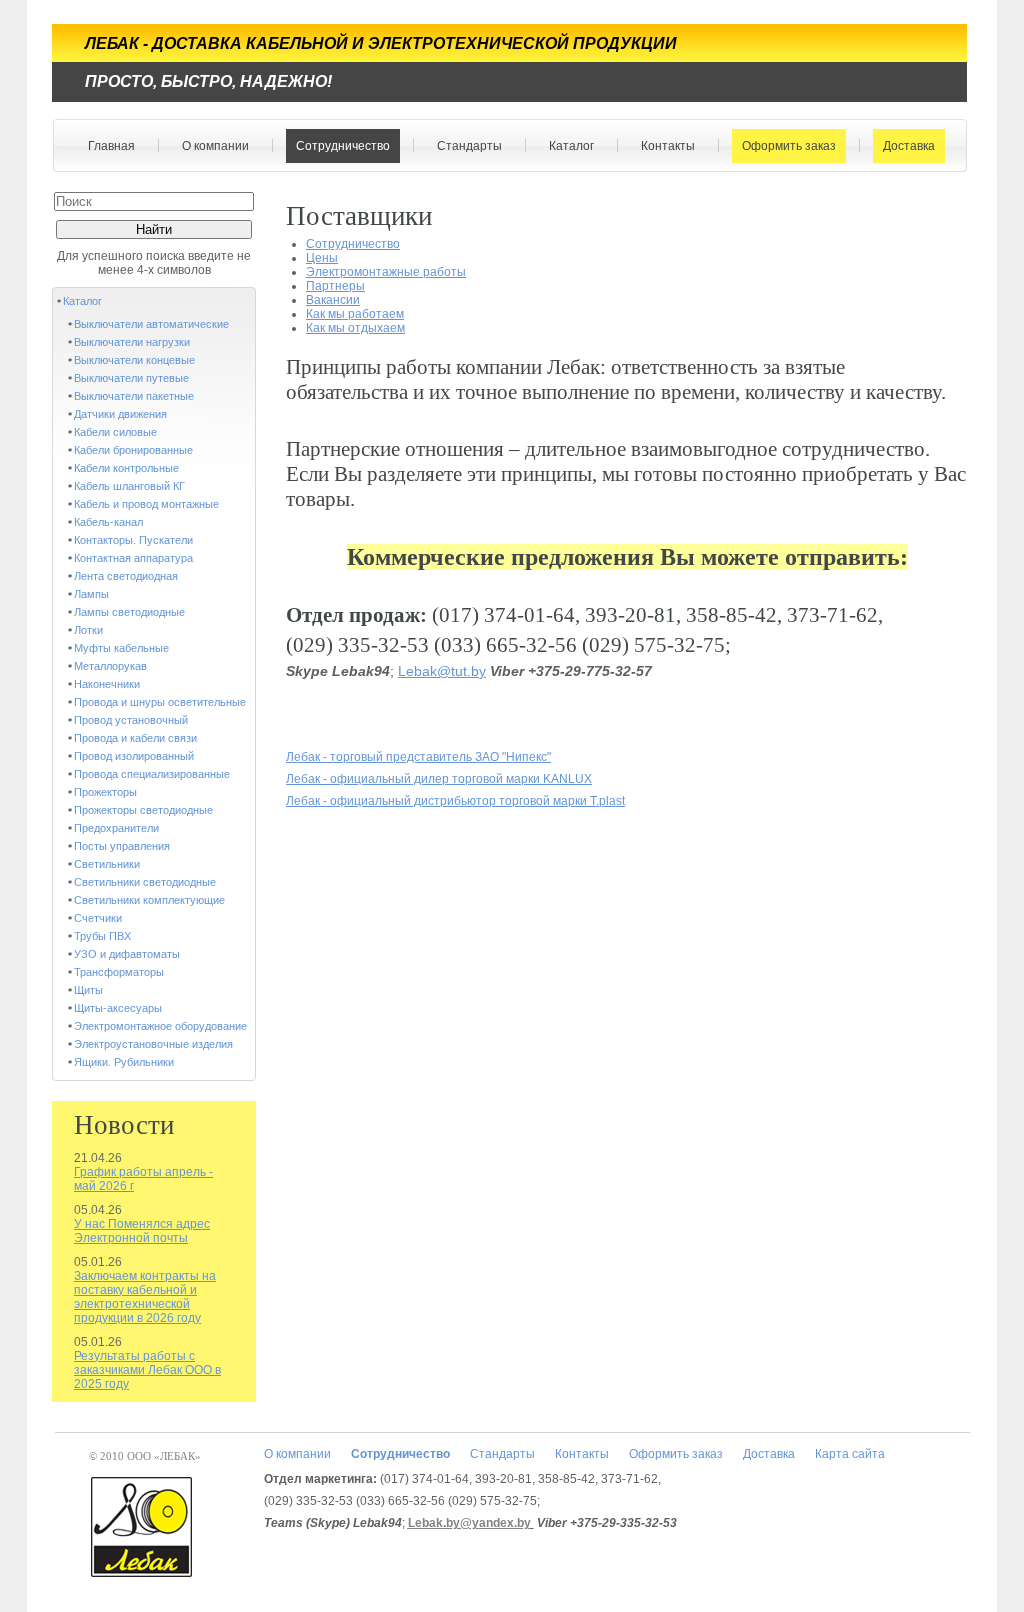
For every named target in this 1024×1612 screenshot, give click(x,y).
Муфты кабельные (121, 648)
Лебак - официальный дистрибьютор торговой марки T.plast (455, 801)
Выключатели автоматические (151, 324)
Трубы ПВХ (102, 936)
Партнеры (335, 286)
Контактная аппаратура (133, 558)
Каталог (566, 146)
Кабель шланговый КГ (129, 486)
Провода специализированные (152, 774)
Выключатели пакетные (134, 396)
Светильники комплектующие (149, 900)
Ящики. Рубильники (124, 1062)
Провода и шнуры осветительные (160, 702)
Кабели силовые (115, 432)
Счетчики (98, 918)
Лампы (91, 594)
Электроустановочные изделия (153, 1044)
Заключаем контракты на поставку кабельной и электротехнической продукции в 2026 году (145, 1297)
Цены (322, 258)
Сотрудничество (338, 146)
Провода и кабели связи (135, 738)
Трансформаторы (119, 972)
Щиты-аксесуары (118, 1008)
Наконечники (107, 684)
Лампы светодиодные (129, 612)
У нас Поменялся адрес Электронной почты (142, 1231)
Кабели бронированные (133, 450)
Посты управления (122, 846)
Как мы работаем (355, 314)
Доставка (904, 146)
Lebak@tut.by (442, 671)
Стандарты (464, 146)
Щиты (88, 990)
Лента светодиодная (126, 576)
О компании (210, 146)
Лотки (88, 630)
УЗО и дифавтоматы (127, 954)
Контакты (663, 146)
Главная (111, 146)
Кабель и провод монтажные (146, 504)
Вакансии (333, 300)
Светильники (107, 864)
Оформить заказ (784, 146)
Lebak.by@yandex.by (469, 1523)
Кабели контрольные (126, 468)
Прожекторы (105, 792)
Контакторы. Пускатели (133, 540)
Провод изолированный (134, 756)
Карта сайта (850, 1454)
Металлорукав (110, 666)
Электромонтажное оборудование (160, 1026)
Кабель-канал (108, 522)
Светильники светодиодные (145, 882)
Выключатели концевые (134, 360)
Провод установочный (131, 720)
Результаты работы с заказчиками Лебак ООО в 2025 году (147, 1370)
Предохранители (116, 828)
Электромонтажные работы (386, 272)
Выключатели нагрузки (132, 342)
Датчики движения (120, 414)
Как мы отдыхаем (355, 328)
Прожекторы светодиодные (143, 810)
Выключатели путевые (131, 378)
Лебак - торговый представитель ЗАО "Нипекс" (418, 757)
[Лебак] (142, 1529)
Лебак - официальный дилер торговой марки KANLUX (439, 779)
